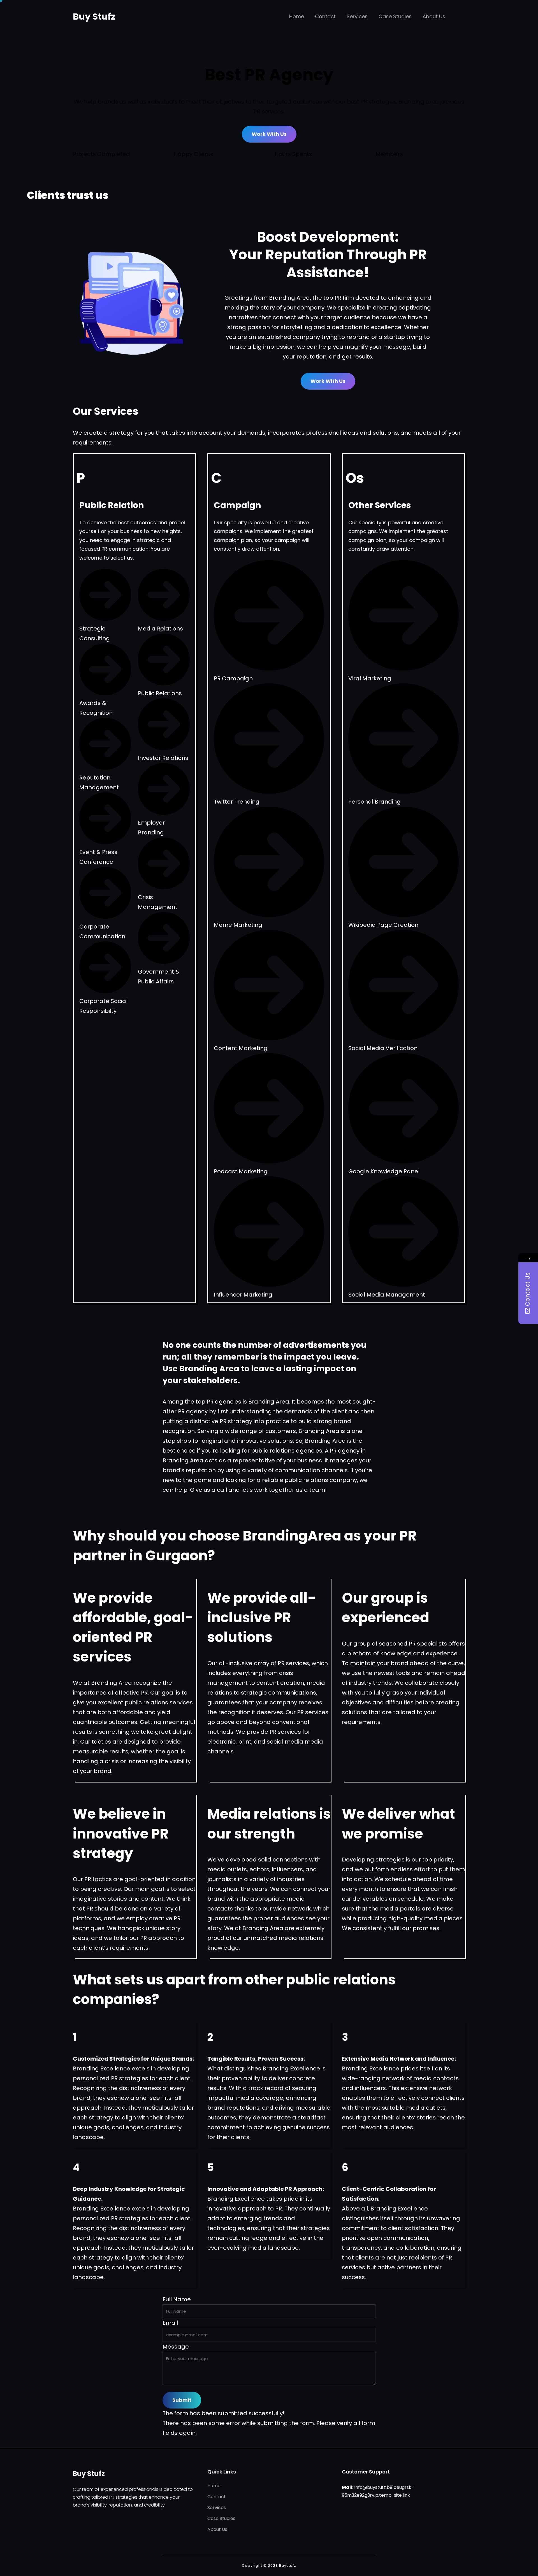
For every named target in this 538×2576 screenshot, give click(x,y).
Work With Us (269, 134)
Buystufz (288, 2565)
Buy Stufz (94, 16)
